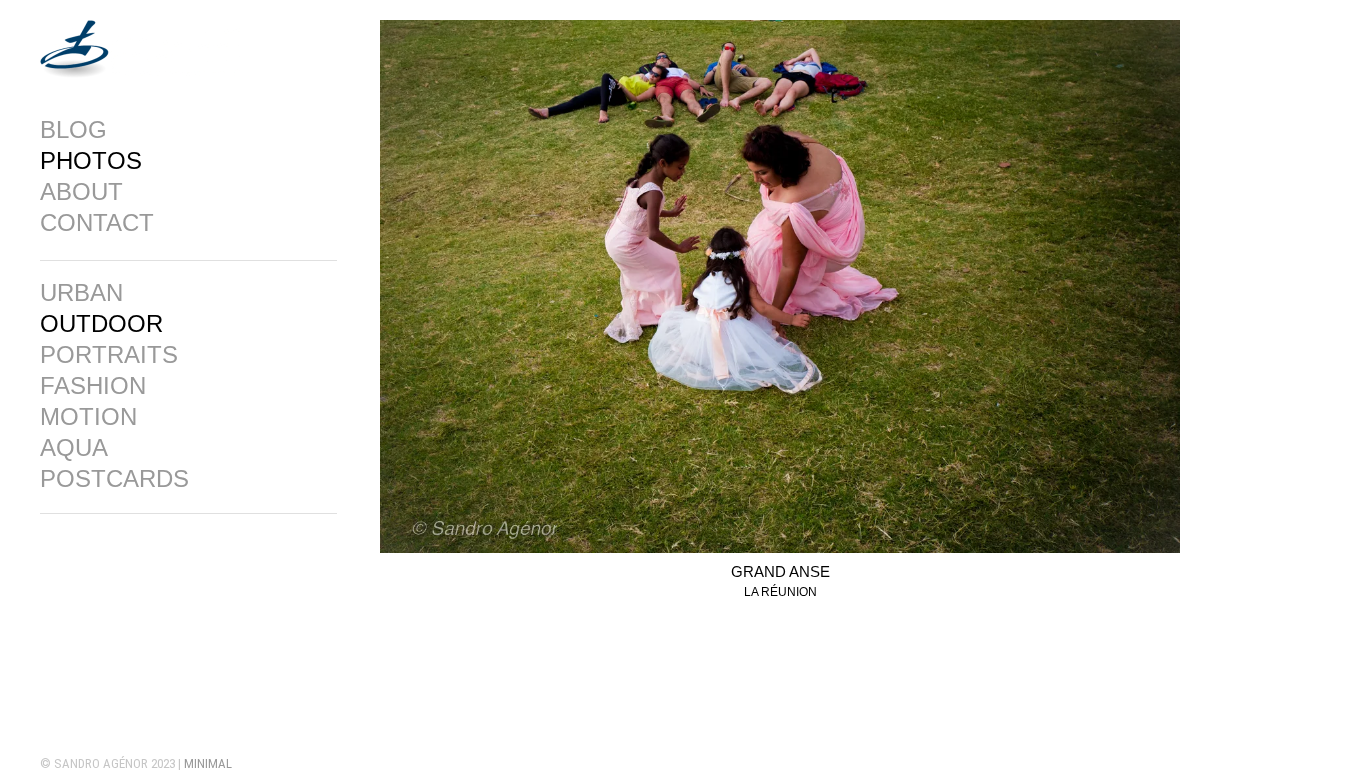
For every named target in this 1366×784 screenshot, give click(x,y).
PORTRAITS (109, 355)
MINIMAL (208, 763)
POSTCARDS (114, 479)
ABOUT (81, 192)
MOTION (88, 417)
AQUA (74, 448)
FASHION (93, 386)
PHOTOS (91, 161)
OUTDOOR (101, 324)
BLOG (73, 130)
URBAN (81, 293)
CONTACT (97, 223)
